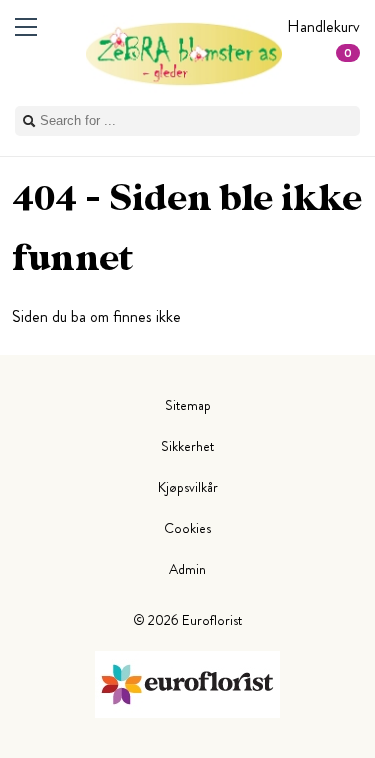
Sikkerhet (187, 446)
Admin (187, 569)
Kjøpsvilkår (188, 487)
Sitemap (188, 405)
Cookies (187, 528)
